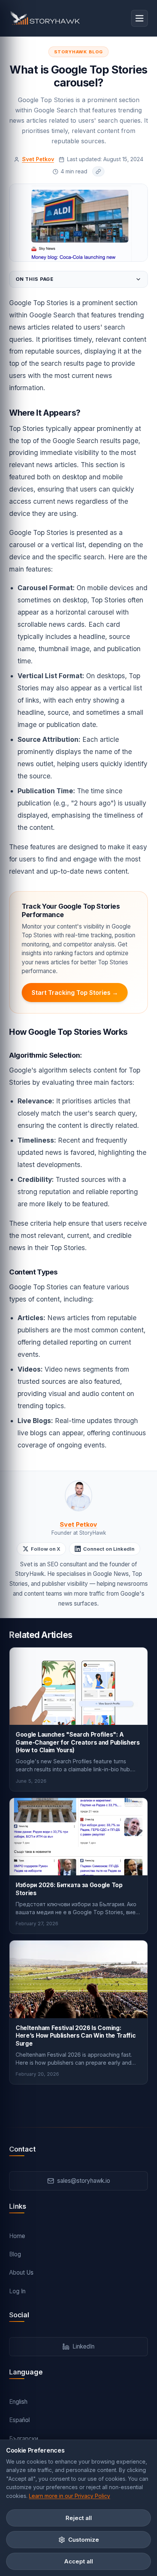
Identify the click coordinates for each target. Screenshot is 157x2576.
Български (24, 2439)
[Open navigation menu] (139, 18)
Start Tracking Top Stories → (75, 993)
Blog (15, 2254)
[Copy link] (98, 171)
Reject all (79, 2518)
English (18, 2402)
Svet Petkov (38, 159)
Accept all (78, 2561)
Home (17, 2236)
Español (19, 2420)
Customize (84, 2540)
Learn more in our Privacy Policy (70, 2496)
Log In (17, 2291)
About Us (21, 2273)
